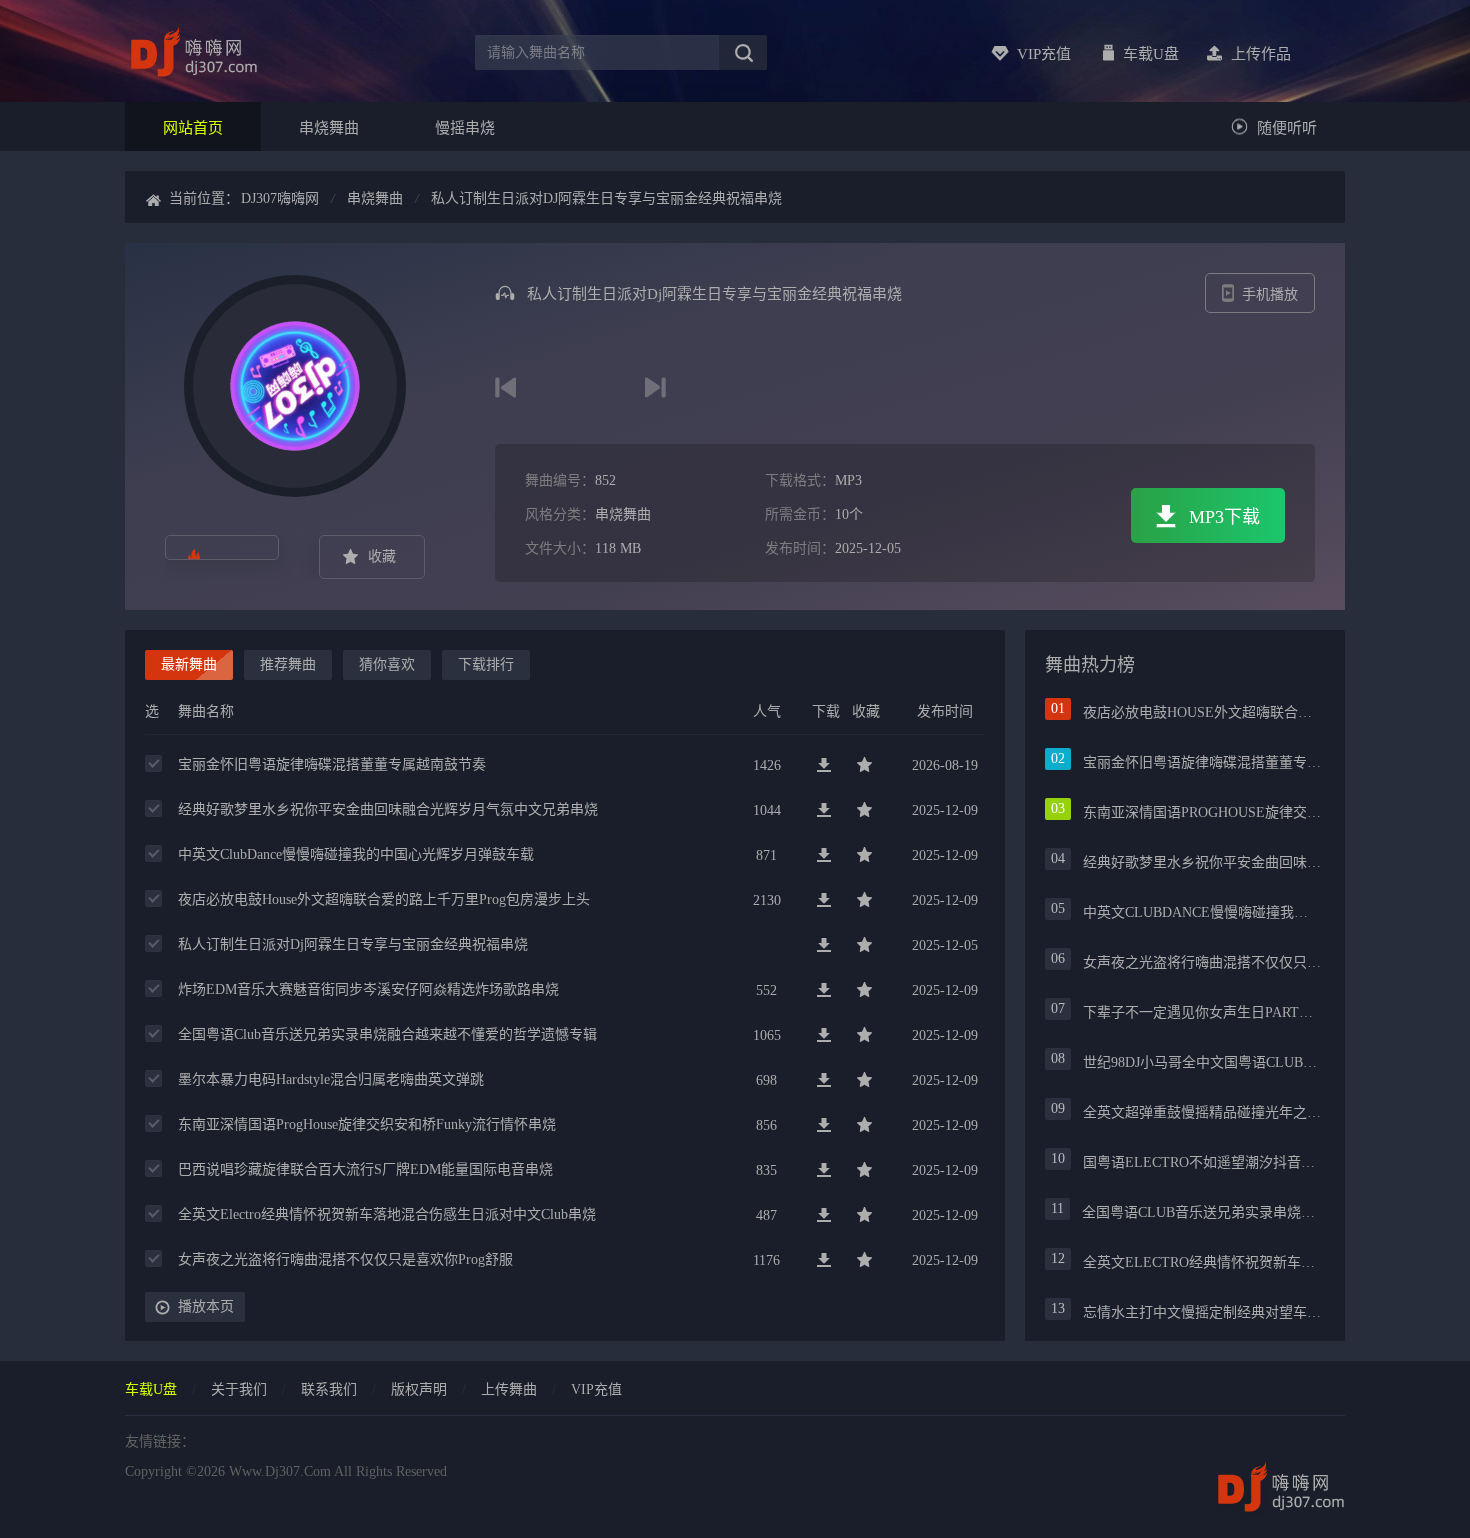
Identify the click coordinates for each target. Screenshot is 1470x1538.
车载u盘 (1151, 54)
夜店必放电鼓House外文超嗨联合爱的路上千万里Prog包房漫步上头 (384, 899)
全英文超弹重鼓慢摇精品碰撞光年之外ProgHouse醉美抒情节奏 (1202, 1112)
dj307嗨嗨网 (280, 198)
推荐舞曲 (288, 664)
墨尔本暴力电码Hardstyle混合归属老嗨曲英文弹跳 (331, 1079)
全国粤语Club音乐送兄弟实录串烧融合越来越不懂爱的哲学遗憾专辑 (387, 1034)
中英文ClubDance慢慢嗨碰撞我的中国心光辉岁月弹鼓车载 (356, 854)
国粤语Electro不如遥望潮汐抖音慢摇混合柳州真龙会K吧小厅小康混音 (1202, 1162)
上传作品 (1261, 54)
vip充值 (1044, 54)
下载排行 (486, 664)
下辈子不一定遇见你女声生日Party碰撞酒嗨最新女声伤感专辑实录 (1202, 1012)
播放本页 (206, 1306)
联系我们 (329, 1389)
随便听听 (1287, 128)
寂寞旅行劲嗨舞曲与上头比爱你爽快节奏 (655, 387)
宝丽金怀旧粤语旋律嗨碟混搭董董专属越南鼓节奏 (332, 764)
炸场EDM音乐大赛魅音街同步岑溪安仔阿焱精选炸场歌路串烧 (368, 989)
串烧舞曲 (329, 128)
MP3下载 (1224, 517)
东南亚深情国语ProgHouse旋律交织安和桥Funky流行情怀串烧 (367, 1124)
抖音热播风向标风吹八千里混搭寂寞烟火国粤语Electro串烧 (505, 387)
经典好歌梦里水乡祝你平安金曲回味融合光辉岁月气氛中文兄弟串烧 (388, 809)
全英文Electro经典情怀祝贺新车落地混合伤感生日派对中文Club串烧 (387, 1214)
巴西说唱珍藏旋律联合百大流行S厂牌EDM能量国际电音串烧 (365, 1169)
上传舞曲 (509, 1389)
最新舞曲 (189, 664)
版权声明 (419, 1389)
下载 (825, 765)
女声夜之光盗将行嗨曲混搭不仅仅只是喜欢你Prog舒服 (345, 1259)
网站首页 (193, 128)
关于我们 (239, 1389)
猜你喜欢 (387, 664)
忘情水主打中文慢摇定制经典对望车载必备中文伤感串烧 (1202, 1312)
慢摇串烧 (465, 128)
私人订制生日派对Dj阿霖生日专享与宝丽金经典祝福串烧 (606, 198)
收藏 (382, 556)
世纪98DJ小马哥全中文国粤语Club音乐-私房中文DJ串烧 (1202, 1062)
